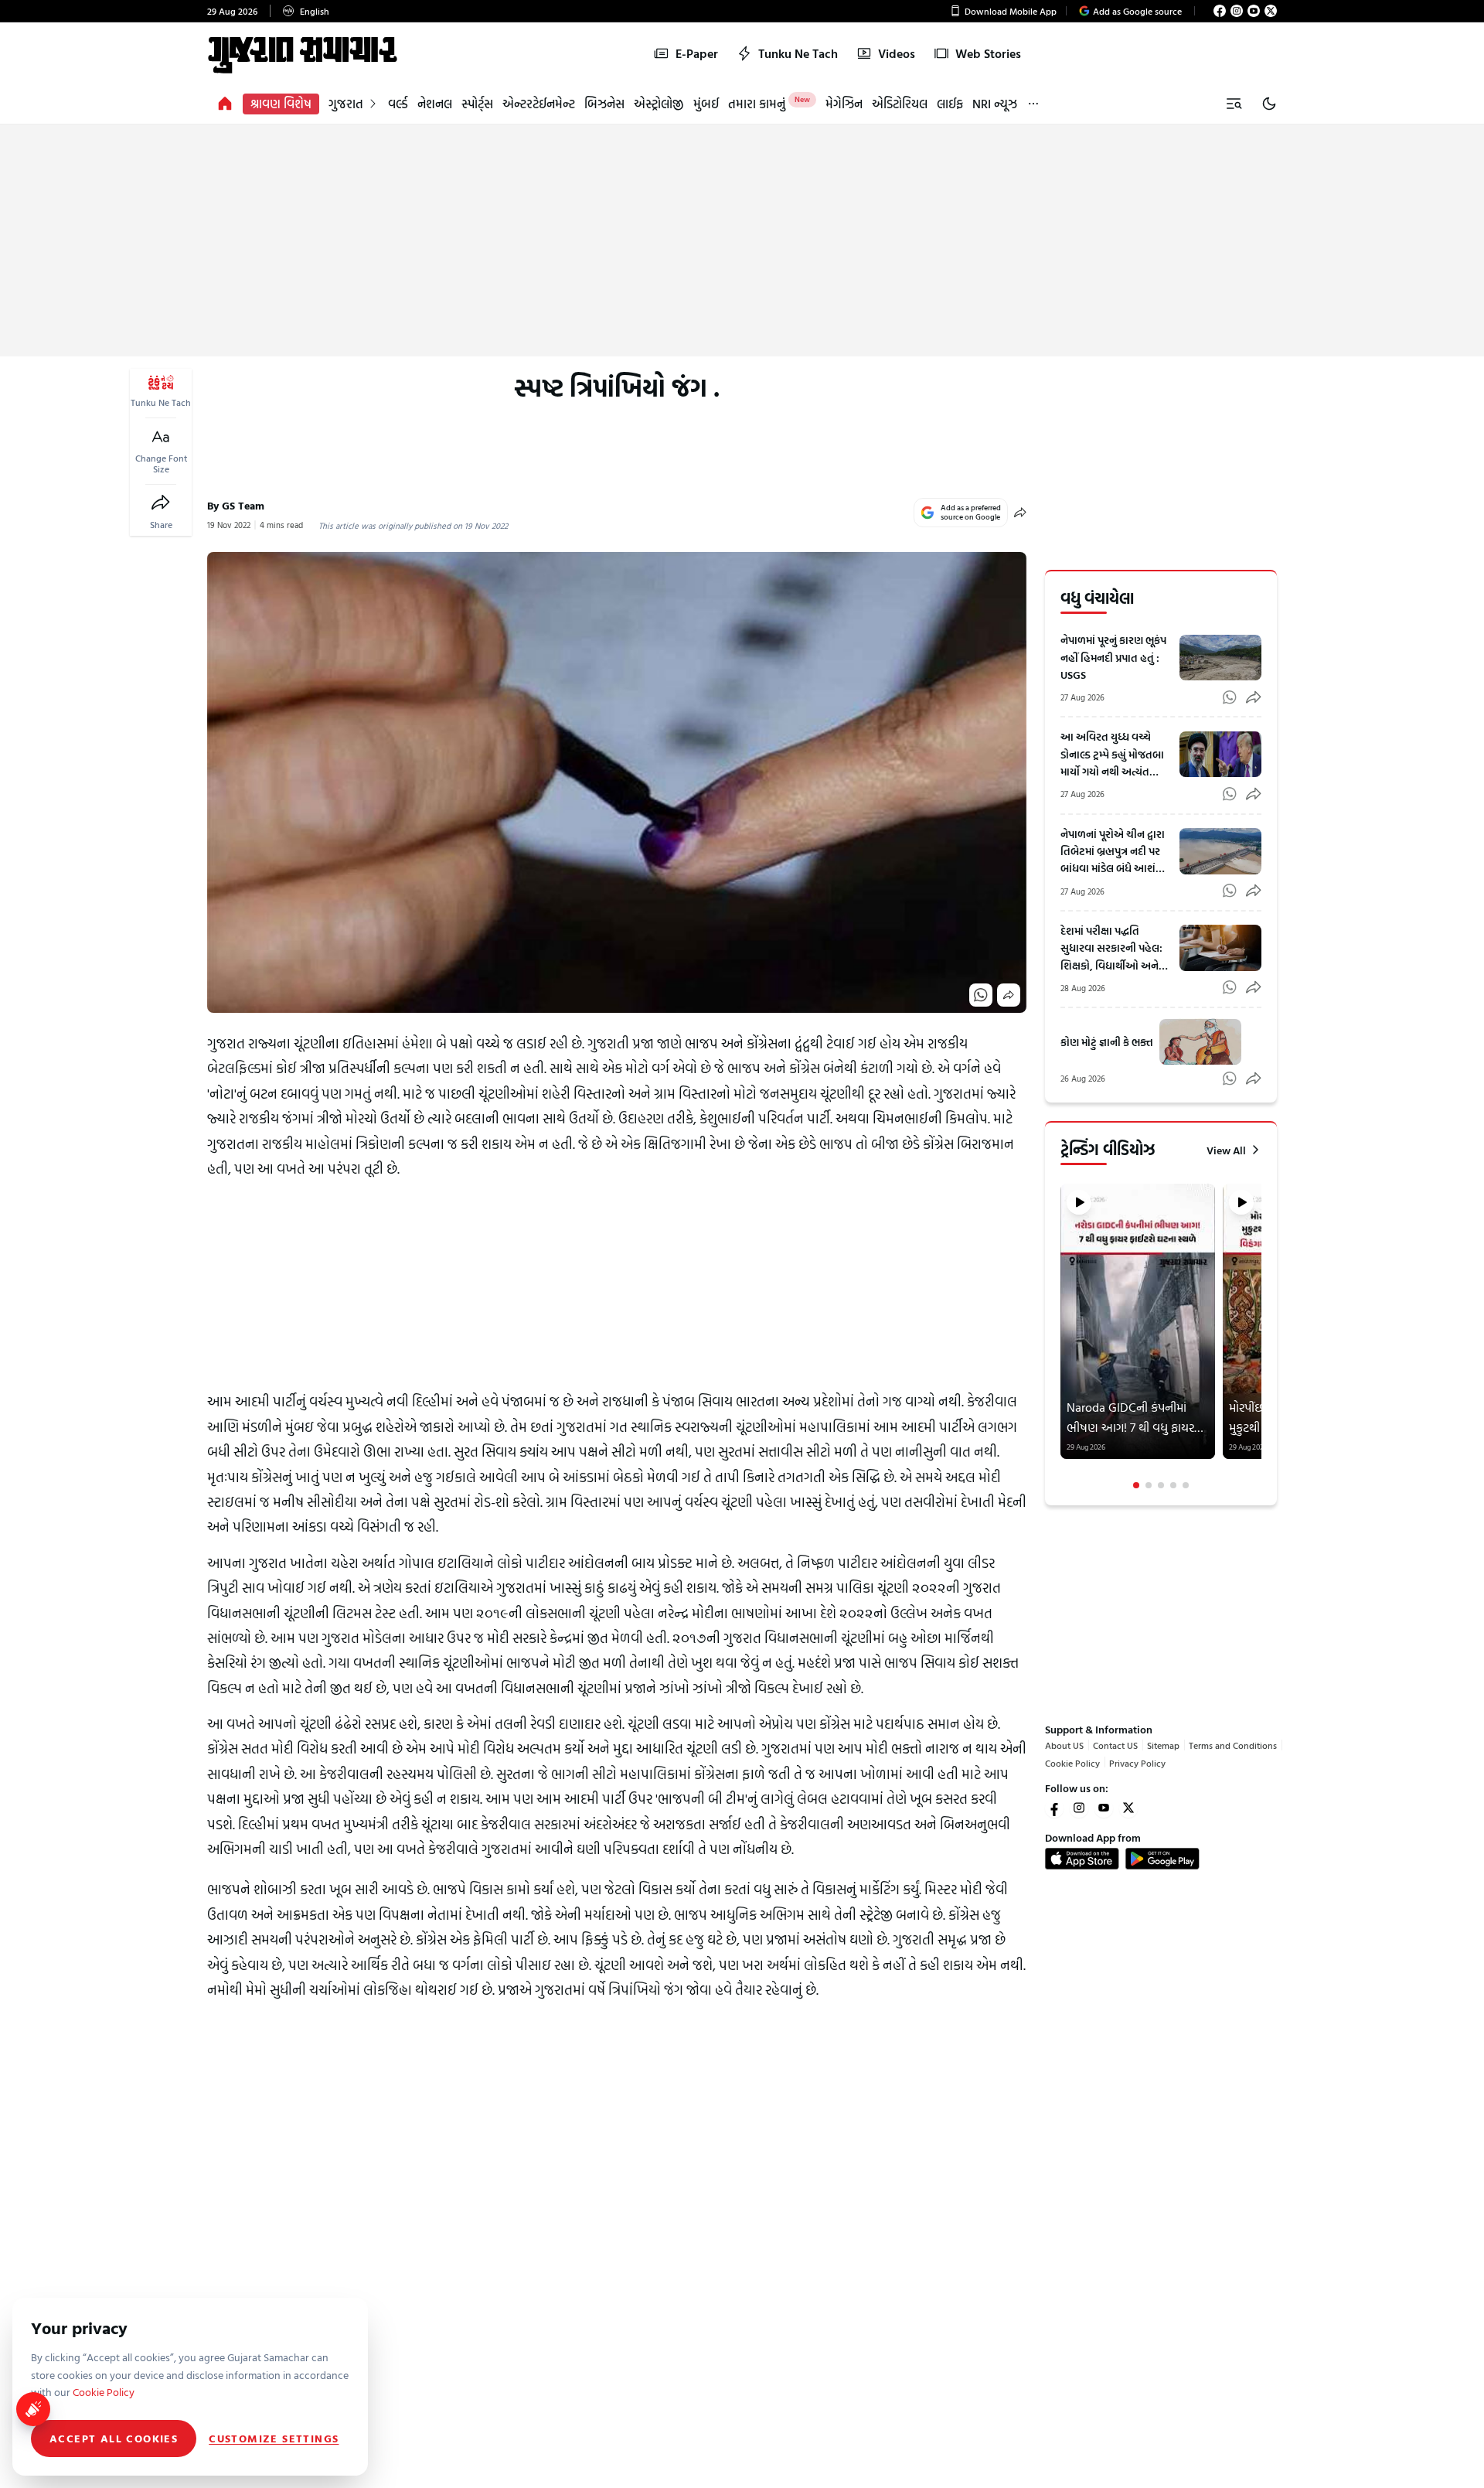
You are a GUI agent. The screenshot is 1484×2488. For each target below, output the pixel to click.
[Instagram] (1237, 11)
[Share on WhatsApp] (981, 995)
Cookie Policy (1072, 1762)
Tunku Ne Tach (798, 53)
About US (1064, 1745)
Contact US (1115, 1745)
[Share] (161, 503)
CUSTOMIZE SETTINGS (274, 2439)
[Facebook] (1220, 11)
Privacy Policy (1137, 1762)
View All (1226, 1150)
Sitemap (1163, 1745)
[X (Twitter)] (1271, 11)
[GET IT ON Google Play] (1162, 1859)
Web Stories (988, 53)
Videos (897, 53)
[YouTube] (1254, 11)
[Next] (1260, 1337)
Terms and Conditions (1233, 1745)
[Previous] (1062, 1337)
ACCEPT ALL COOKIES (114, 2438)
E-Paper (697, 53)
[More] (1033, 104)
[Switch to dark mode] (1269, 104)
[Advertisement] (742, 240)
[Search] (1234, 104)
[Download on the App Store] (1082, 1859)
